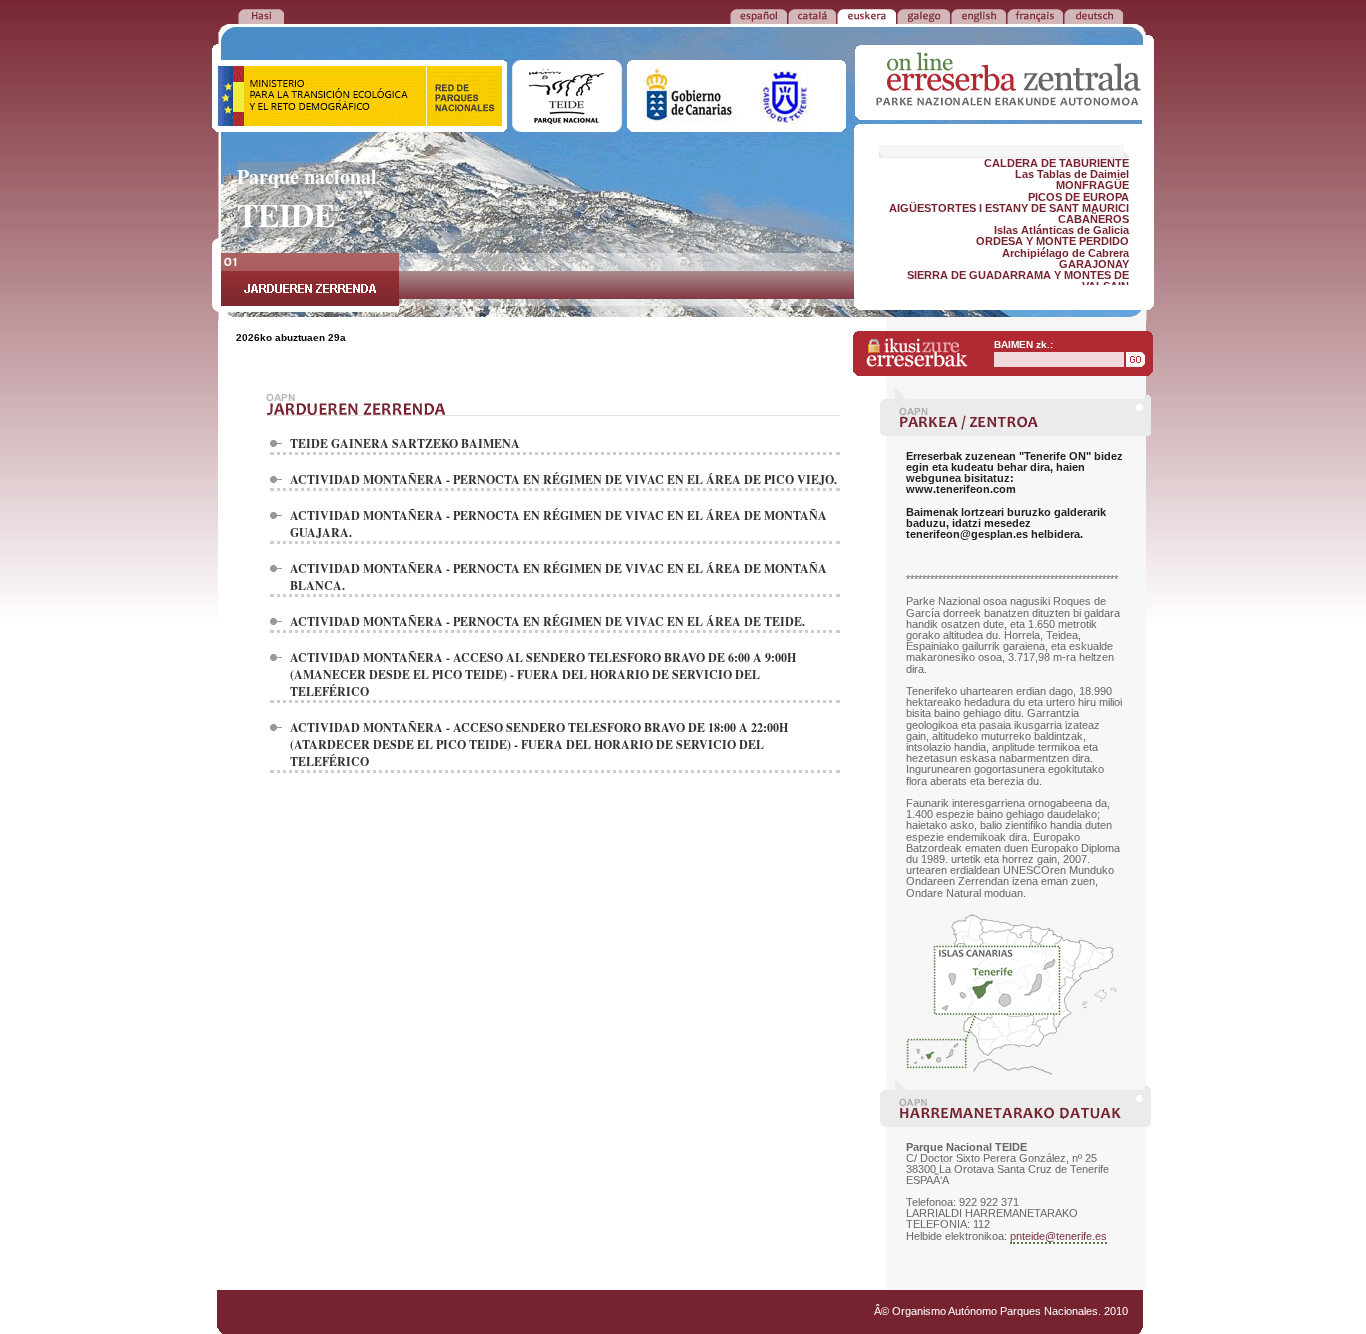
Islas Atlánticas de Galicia (1061, 230)
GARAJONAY (1094, 264)
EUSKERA (866, 15)
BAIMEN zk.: (1023, 344)
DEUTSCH (1093, 15)
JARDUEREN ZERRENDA (310, 282)
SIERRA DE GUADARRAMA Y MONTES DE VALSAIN (1018, 280)
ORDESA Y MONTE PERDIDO (1052, 241)
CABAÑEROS (1093, 219)
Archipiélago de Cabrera (1065, 253)
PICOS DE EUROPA (1078, 197)
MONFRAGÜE (1092, 185)
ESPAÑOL (758, 15)
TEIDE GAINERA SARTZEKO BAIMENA (405, 443)
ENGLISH (978, 15)
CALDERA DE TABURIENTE (1056, 163)
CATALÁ (812, 15)
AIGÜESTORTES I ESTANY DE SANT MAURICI (1009, 208)
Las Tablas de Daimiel (1072, 174)
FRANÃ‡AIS (1035, 15)
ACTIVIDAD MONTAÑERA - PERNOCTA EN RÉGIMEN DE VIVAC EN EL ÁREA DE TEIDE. (547, 621)
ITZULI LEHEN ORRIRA (261, 15)
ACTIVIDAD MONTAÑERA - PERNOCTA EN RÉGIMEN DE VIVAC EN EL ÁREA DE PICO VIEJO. (563, 479)
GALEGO (923, 15)
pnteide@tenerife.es (1058, 1236)
